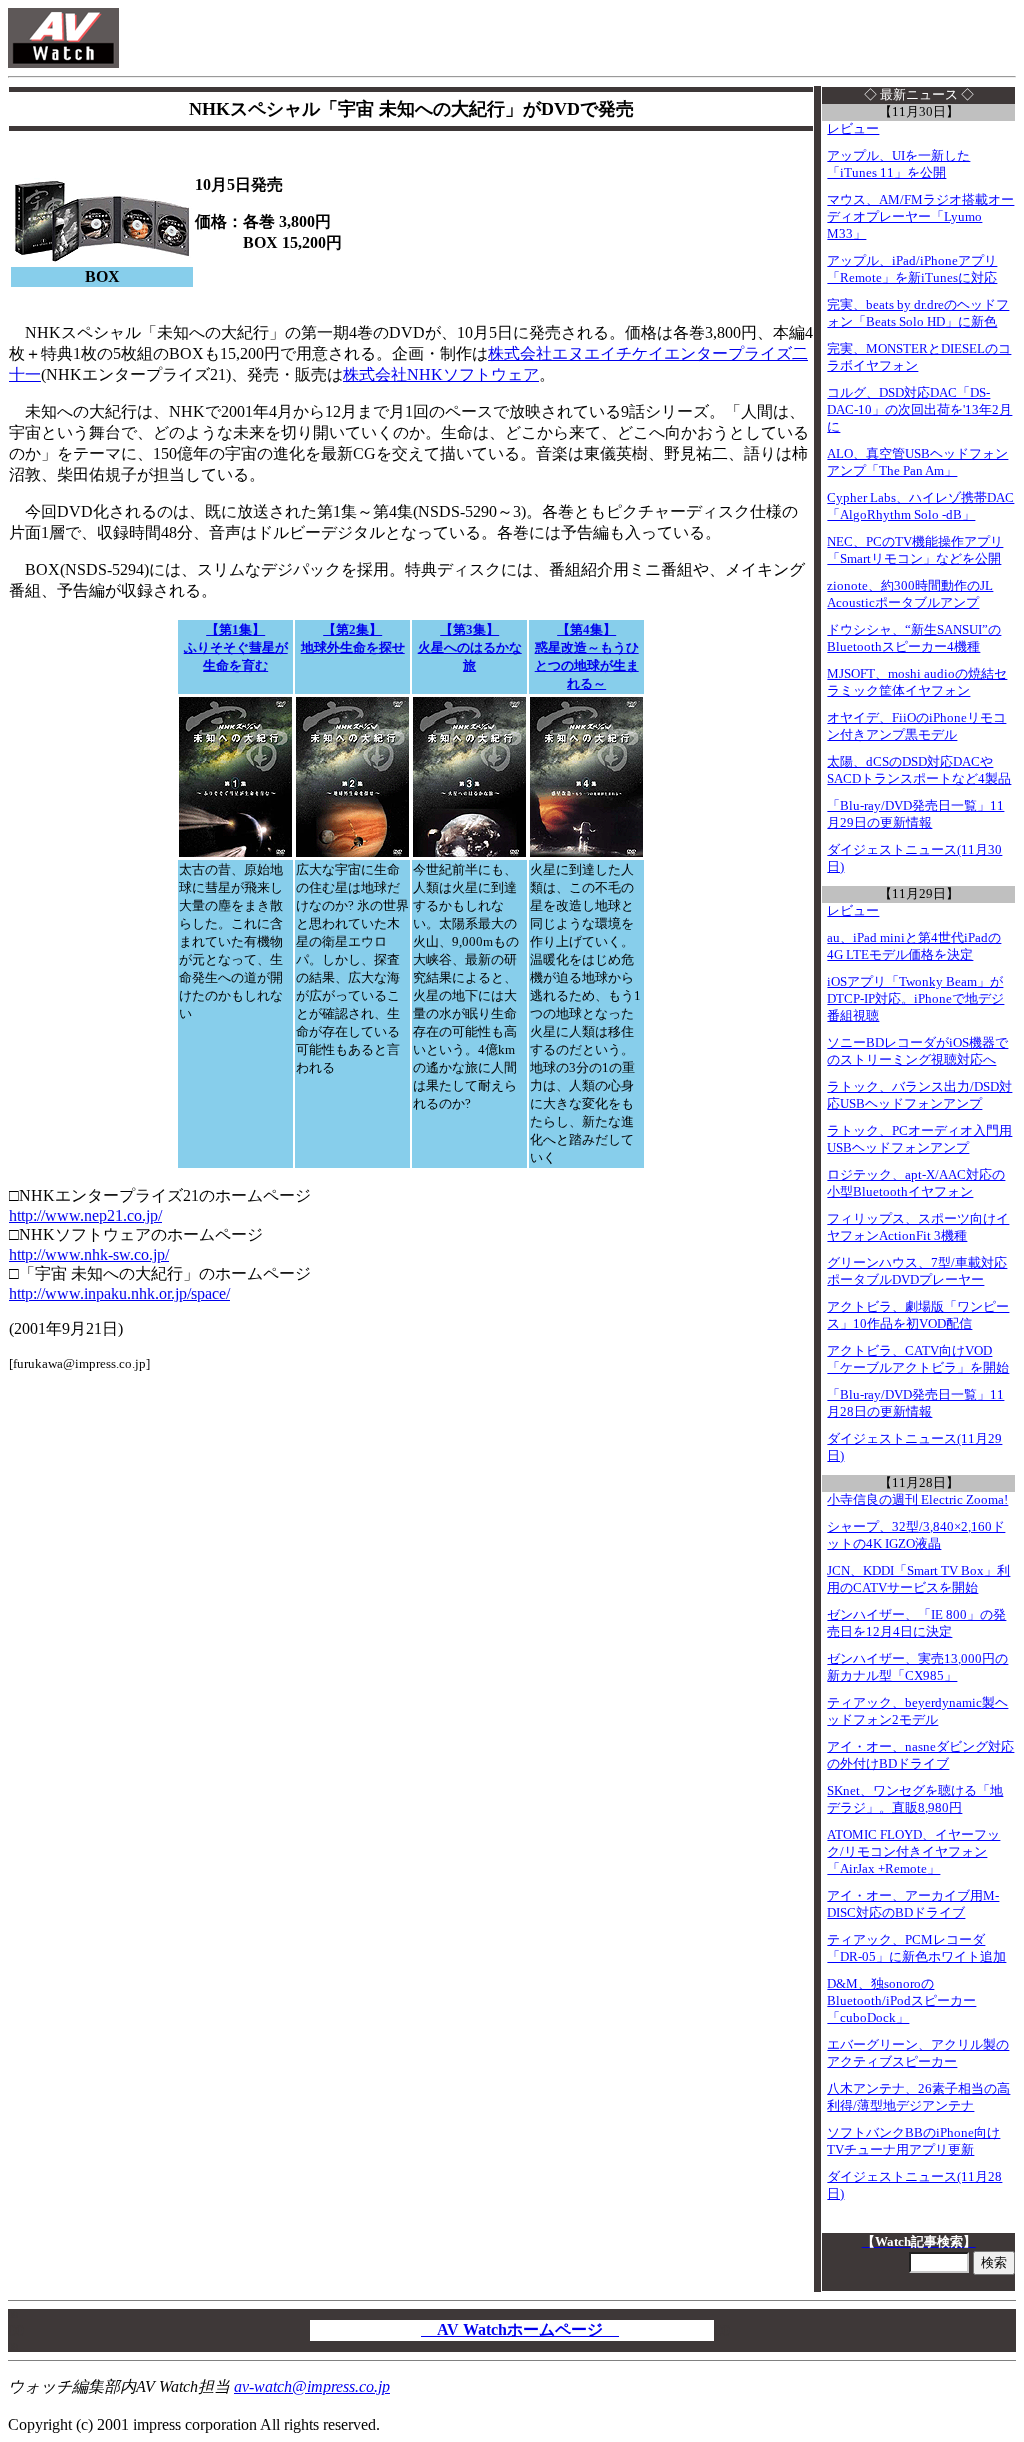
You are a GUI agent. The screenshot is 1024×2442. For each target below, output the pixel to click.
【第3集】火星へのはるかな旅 (470, 647)
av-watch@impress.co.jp (312, 2386)
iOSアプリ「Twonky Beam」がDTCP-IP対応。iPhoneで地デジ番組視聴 (915, 999)
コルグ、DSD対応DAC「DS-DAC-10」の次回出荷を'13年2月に (919, 410)
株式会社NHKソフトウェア (441, 374)
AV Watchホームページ (520, 2329)
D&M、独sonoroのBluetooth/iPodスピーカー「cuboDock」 (901, 2001)
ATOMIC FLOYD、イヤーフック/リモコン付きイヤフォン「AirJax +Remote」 (913, 1852)
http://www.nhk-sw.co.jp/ (89, 1254)
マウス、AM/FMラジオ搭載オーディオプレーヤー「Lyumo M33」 (920, 217)
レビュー (853, 129)
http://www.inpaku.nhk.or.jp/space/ (119, 1293)
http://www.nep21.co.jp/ (85, 1215)
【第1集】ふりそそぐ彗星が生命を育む (236, 647)
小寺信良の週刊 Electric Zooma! (917, 1500)
